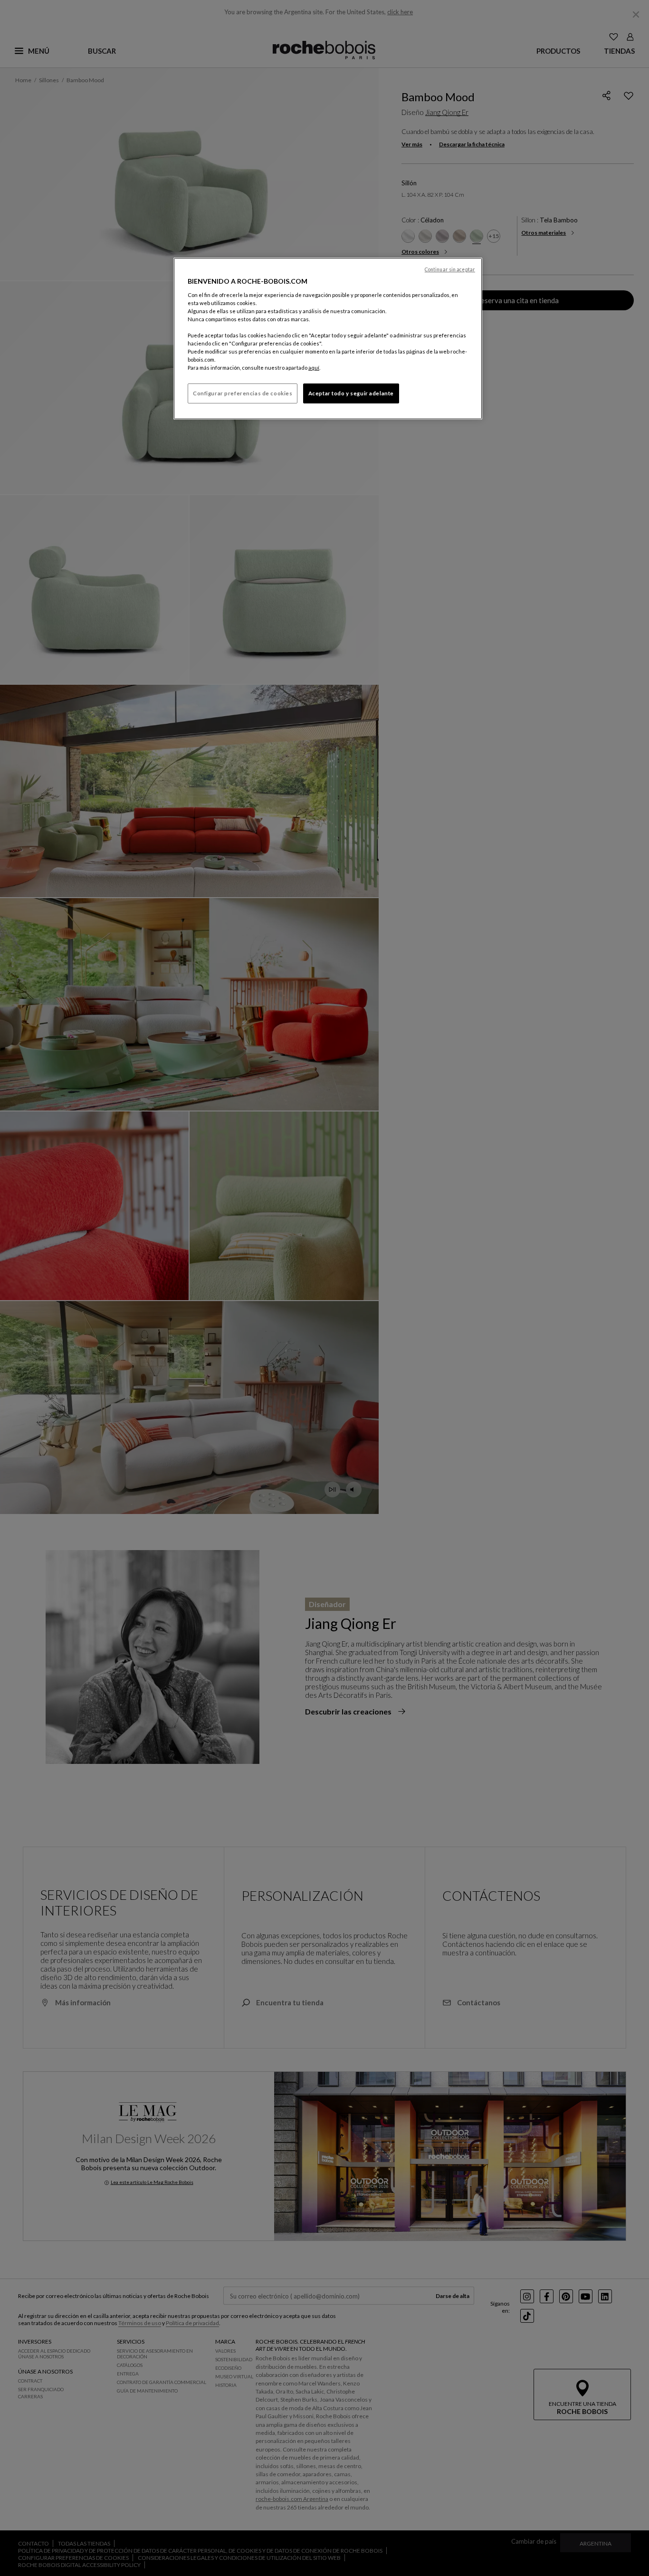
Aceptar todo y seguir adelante (351, 393)
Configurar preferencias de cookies (243, 393)
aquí (314, 368)
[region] (328, 339)
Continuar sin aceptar (450, 269)
